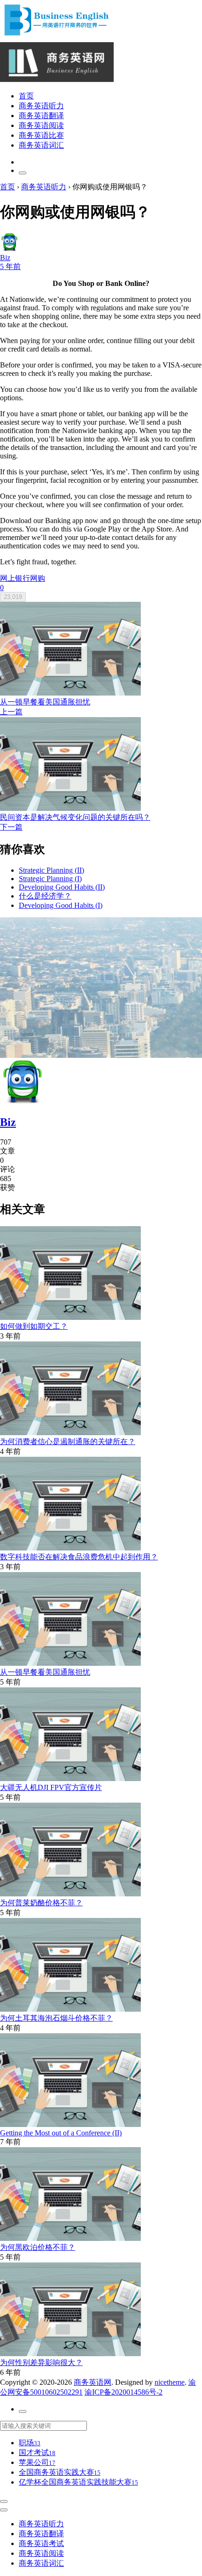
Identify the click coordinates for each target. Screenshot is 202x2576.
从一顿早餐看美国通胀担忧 (45, 1672)
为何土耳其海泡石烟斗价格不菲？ (56, 2018)
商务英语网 (93, 2382)
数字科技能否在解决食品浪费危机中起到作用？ (79, 1557)
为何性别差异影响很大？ (41, 2363)
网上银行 (15, 578)
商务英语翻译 (41, 116)
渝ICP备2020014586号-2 (124, 2392)
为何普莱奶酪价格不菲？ (41, 1903)
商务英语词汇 (41, 145)
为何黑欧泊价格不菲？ (38, 2247)
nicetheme (170, 2382)
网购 (38, 578)
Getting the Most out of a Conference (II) (61, 2133)
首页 (26, 96)
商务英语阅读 (41, 125)
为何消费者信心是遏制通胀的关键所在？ (68, 1442)
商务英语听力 (41, 106)
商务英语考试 (41, 2543)
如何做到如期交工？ (34, 1326)
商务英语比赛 (41, 135)
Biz (8, 1122)
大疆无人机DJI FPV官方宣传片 (51, 1787)
